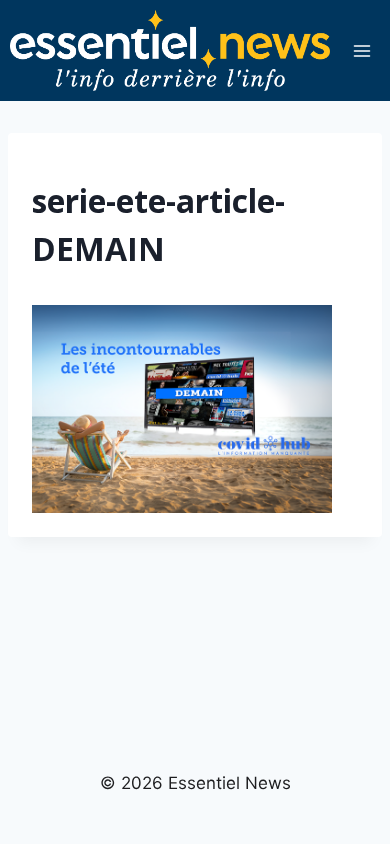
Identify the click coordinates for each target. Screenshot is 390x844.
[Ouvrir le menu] (361, 50)
